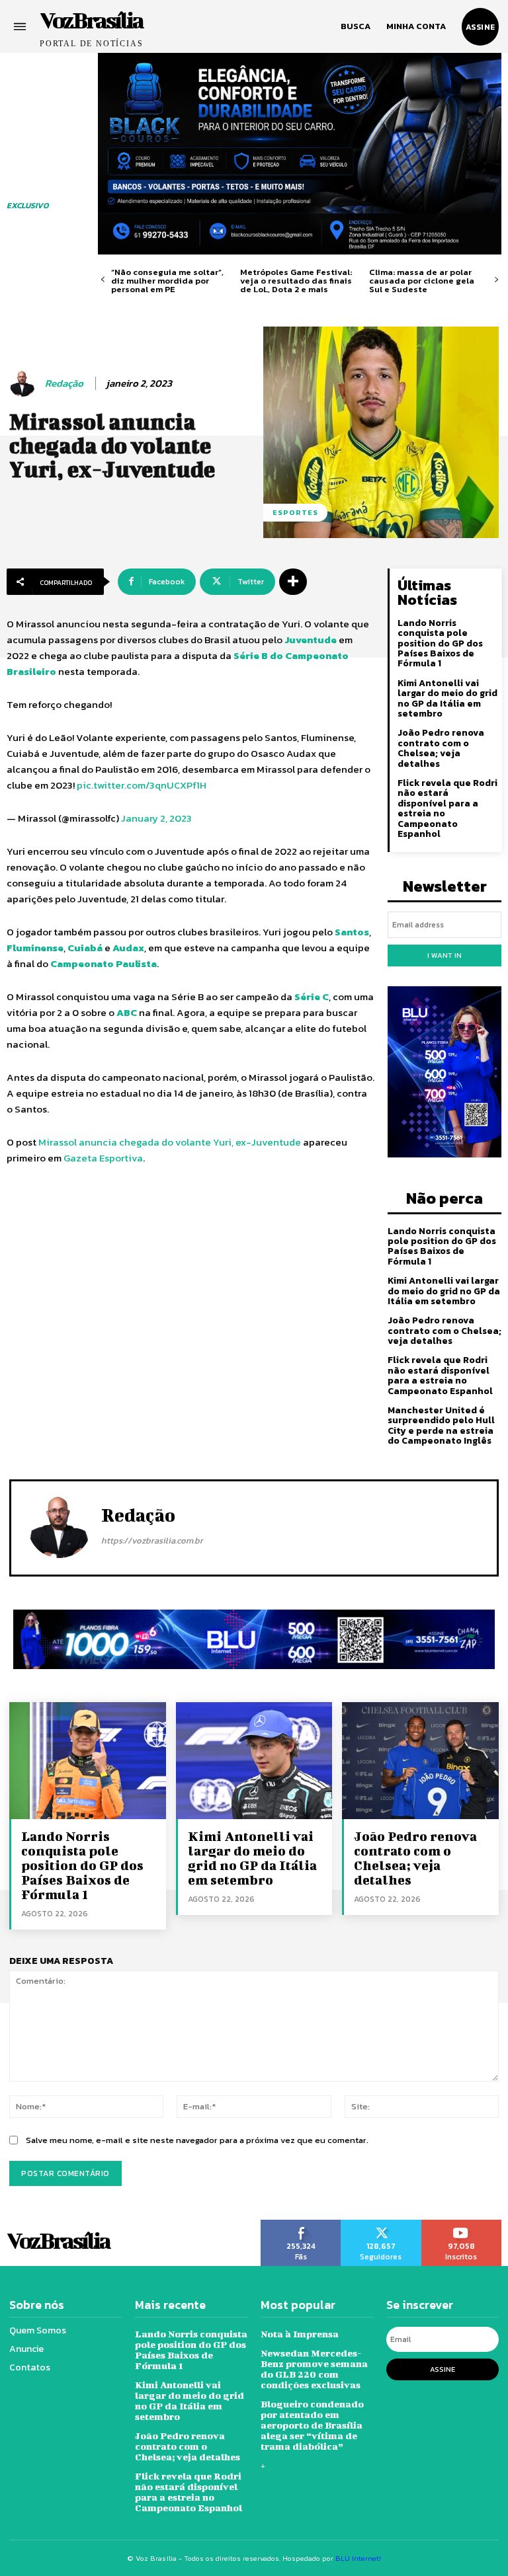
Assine (443, 2369)
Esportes (295, 512)
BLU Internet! (358, 2558)
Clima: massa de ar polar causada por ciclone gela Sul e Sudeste (422, 281)
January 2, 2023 (156, 818)
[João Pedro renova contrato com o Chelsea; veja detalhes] (420, 1761)
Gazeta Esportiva (103, 1158)
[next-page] (496, 280)
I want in (444, 955)
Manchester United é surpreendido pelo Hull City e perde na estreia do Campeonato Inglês (441, 1425)
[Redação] (24, 383)
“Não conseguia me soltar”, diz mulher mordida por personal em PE (167, 281)
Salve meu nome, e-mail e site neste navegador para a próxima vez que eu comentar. (197, 2140)
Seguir (381, 2224)
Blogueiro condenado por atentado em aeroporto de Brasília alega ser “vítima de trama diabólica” (312, 2425)
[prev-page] (103, 280)
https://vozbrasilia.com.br (152, 1541)
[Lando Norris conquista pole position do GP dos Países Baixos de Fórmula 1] (88, 1761)
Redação (64, 383)
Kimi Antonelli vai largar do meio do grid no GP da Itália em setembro (447, 698)
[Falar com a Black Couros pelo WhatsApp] (300, 154)
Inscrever (462, 2224)
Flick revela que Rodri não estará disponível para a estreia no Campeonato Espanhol (447, 808)
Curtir (301, 2224)
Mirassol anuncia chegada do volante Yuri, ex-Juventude (170, 1142)
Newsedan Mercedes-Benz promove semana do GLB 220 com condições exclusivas (314, 2369)
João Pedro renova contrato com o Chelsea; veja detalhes (441, 748)
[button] (356, 26)
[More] (293, 582)
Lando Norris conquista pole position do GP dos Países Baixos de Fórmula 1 (440, 644)
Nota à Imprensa (300, 2334)
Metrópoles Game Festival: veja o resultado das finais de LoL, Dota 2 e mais (296, 281)
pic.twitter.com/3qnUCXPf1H (142, 785)
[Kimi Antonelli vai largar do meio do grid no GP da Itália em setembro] (254, 1761)
